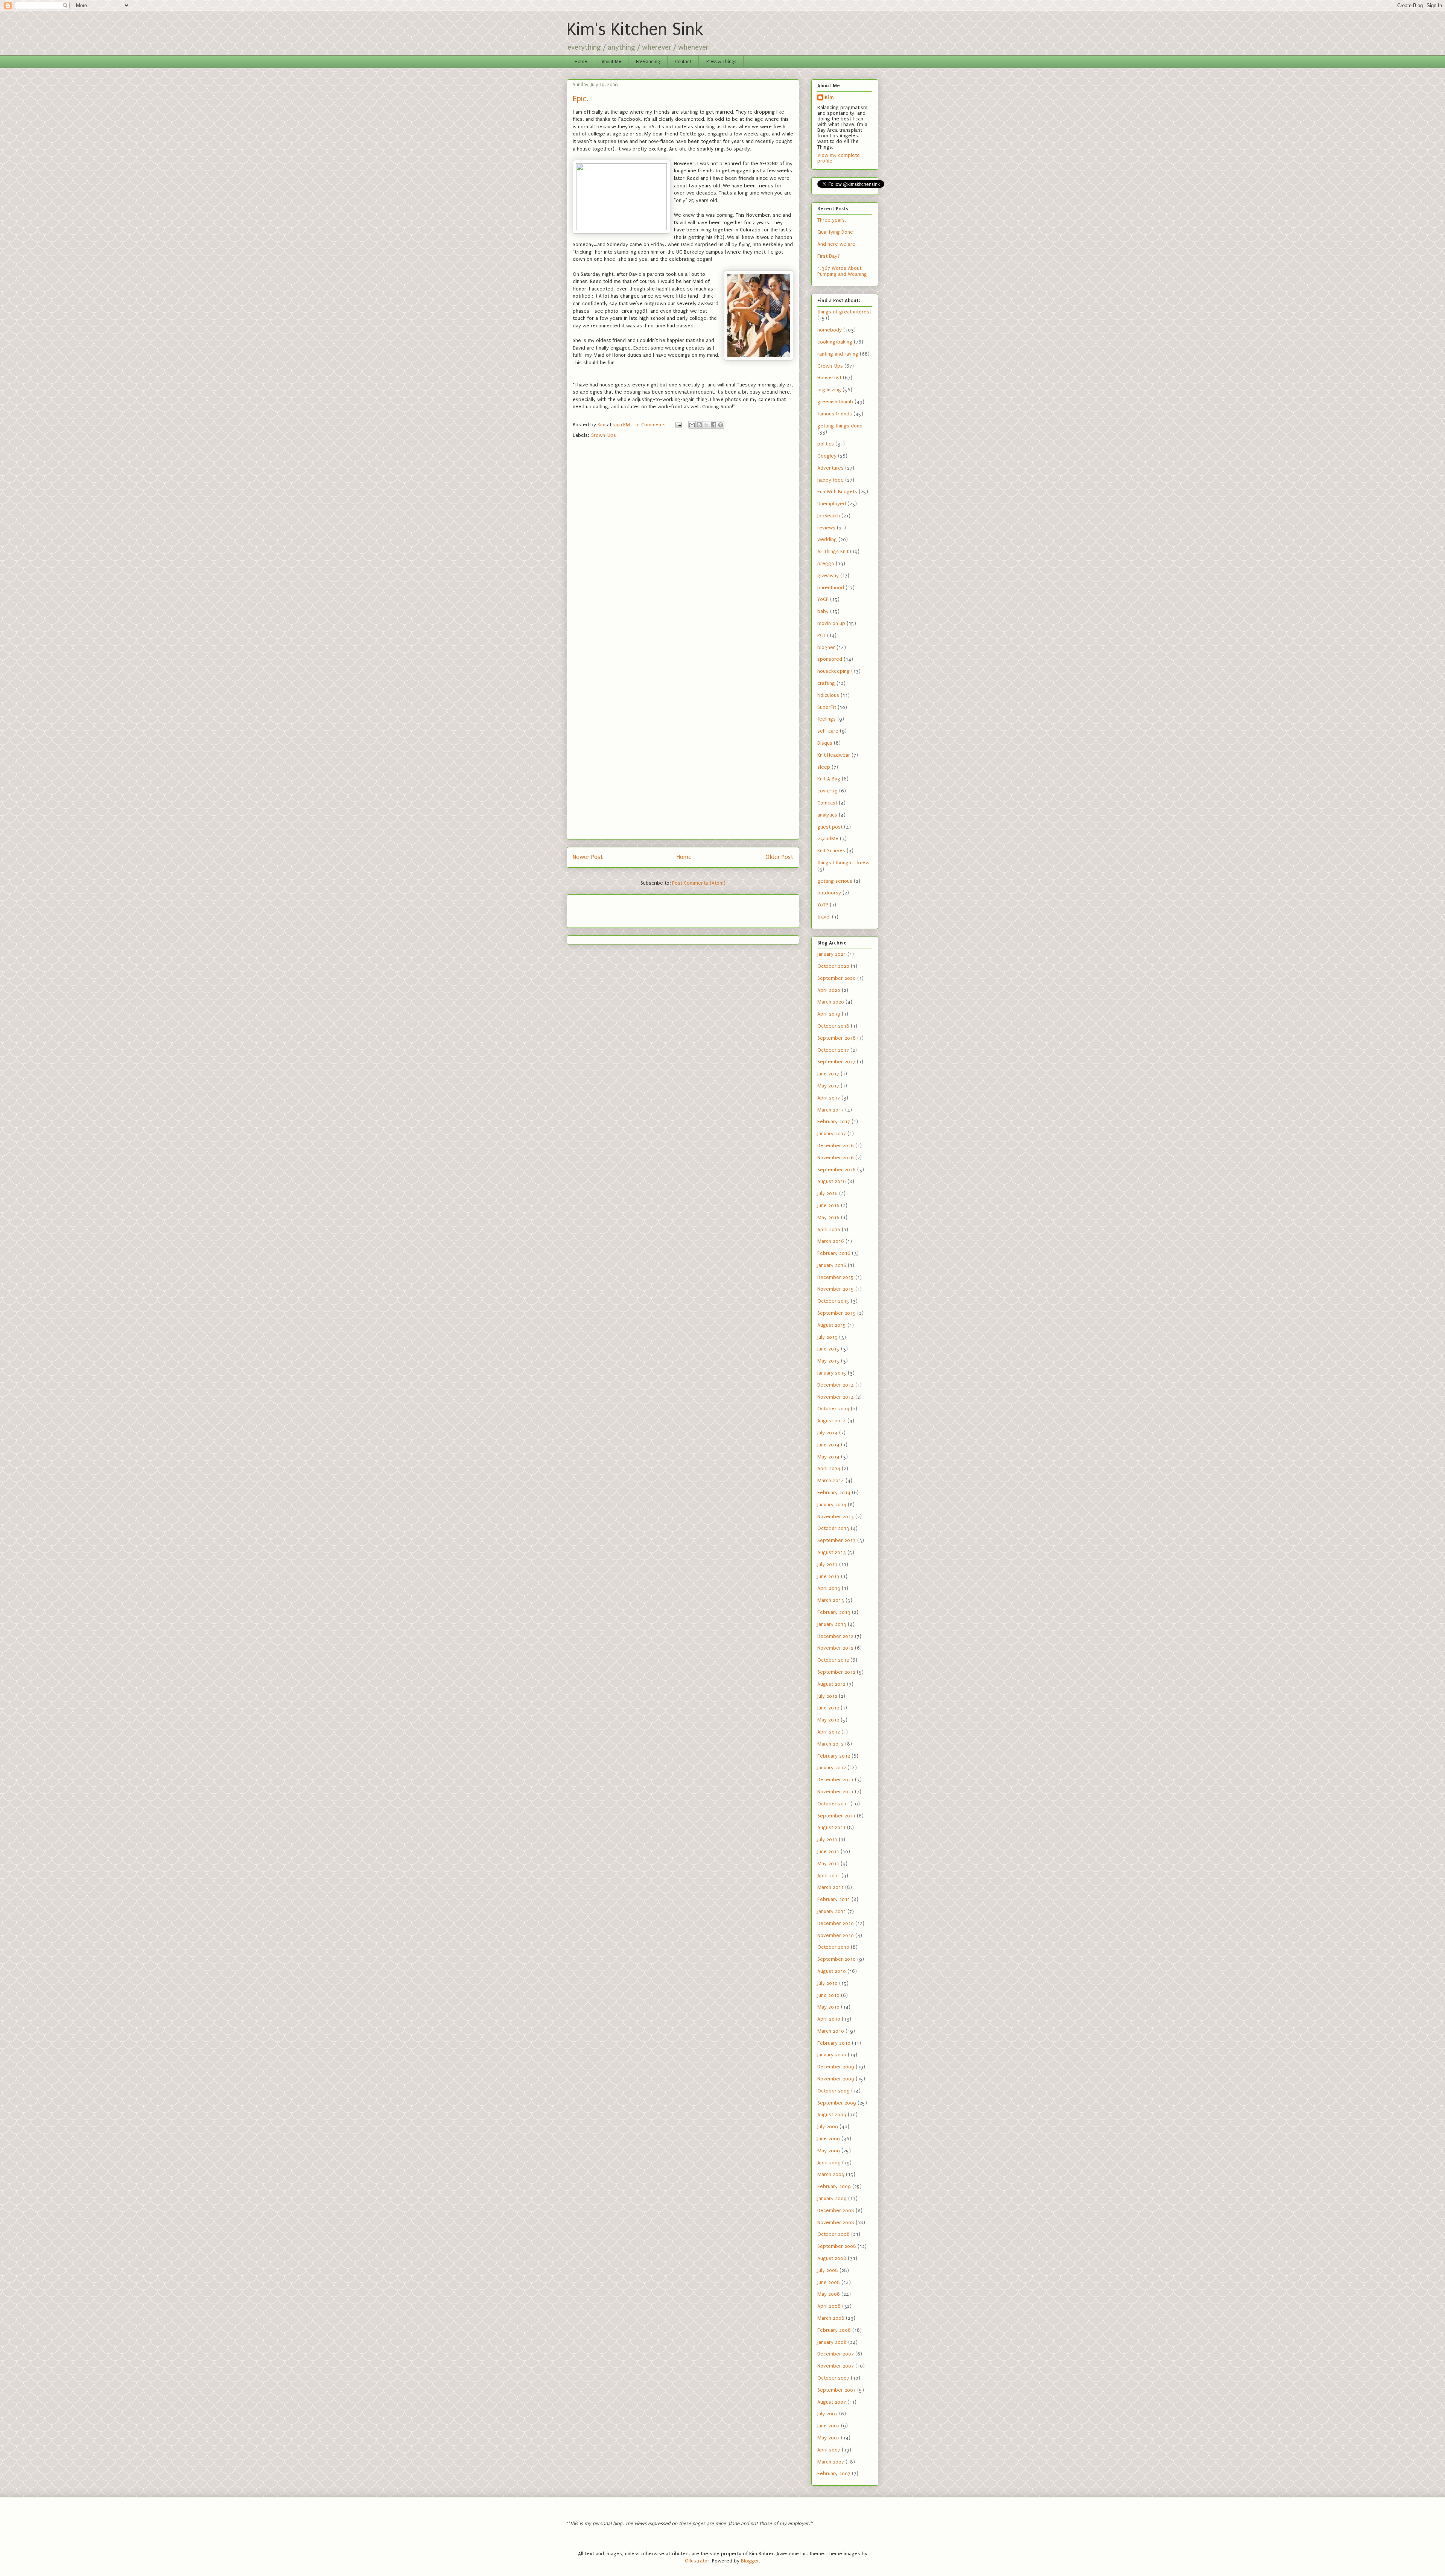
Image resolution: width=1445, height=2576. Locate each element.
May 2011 (828, 1864)
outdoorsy (829, 893)
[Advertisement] (617, 909)
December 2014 (836, 1385)
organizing (829, 390)
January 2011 (832, 1911)
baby (823, 611)
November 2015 (836, 1289)
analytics (827, 815)
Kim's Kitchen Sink (635, 30)
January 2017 (832, 1134)
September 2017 (836, 1062)
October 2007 (833, 2378)
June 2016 (828, 1205)
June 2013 (828, 1576)
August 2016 (832, 1181)
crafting (826, 683)
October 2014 (833, 1409)
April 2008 (829, 2306)
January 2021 (832, 954)
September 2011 (836, 1816)
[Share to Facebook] (713, 425)
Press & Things (721, 62)
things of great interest (844, 312)
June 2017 (828, 1074)
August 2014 (832, 1421)
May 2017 (828, 1086)
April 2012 (829, 1732)
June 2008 (829, 2282)
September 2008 (837, 2246)
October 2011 (833, 1804)
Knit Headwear (834, 755)
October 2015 (833, 1301)
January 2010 (832, 2055)
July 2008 (828, 2270)
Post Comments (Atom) (699, 883)
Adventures (830, 468)
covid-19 (827, 791)
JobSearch (829, 516)
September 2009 (837, 2103)
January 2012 (832, 1768)
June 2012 (828, 1708)
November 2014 (836, 1397)
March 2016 (831, 1241)
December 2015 (836, 1277)
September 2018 (837, 1038)
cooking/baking (835, 342)
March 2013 (831, 1600)
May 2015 (828, 1361)
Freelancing (648, 62)
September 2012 (836, 1672)
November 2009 (836, 2079)
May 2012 (828, 1720)
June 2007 (828, 2426)
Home (581, 62)
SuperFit (827, 707)
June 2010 (828, 1995)
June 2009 (829, 2139)
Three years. (832, 220)
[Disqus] (683, 544)
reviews (826, 528)
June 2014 (828, 1445)
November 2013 (836, 1517)
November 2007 (836, 2366)
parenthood (831, 588)
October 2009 (834, 2091)
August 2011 (831, 1827)
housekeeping (834, 671)
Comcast (827, 803)
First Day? (829, 256)
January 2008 (832, 2342)
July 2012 (827, 1696)
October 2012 (833, 1660)
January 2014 (832, 1505)
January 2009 (832, 2198)
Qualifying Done (835, 232)
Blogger (750, 2561)
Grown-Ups (603, 435)
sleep (824, 767)
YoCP (823, 599)
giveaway (828, 576)
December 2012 (835, 1636)
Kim (829, 97)
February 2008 (834, 2330)
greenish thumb (835, 402)
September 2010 (837, 1959)
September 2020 (837, 978)
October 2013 (833, 1528)
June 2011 (828, 1851)
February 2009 (834, 2186)
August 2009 (832, 2114)
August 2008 (832, 2258)
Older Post (779, 857)
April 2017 (829, 1098)
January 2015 (832, 1373)
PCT (821, 635)
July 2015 (827, 1337)
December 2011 (835, 1780)
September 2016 (837, 1170)
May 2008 (829, 2294)
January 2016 (832, 1265)
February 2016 (834, 1253)
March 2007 (831, 2462)
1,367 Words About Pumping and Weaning (842, 271)
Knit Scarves (831, 851)
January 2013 (832, 1624)
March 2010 (831, 2031)
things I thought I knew (843, 863)
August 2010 (832, 1971)
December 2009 (836, 2067)
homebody (830, 330)
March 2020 (831, 1002)
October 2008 (834, 2234)
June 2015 (828, 1349)
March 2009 (831, 2174)
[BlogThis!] (699, 425)
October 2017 (833, 1050)
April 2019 (829, 1014)
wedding (827, 539)
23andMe (828, 839)
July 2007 (827, 2414)
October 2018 (833, 1026)
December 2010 (836, 1923)
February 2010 (834, 2043)
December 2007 (836, 2354)
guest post (830, 827)
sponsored (830, 659)
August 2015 (832, 1325)
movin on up (831, 623)
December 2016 (836, 1146)
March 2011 (830, 1887)
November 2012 (835, 1648)
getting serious (835, 881)
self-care (828, 731)
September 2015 (837, 1313)
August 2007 (832, 2402)
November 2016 (836, 1158)
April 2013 (829, 1588)
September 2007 (837, 2390)
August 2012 (831, 1684)
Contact (683, 62)
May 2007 (828, 2438)
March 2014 (831, 1480)
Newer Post (588, 857)
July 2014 (827, 1433)
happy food (830, 480)
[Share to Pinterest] (721, 425)
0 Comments (651, 425)
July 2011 (827, 1839)
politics (826, 444)
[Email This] (692, 425)
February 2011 (834, 1899)
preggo (826, 563)
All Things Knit (833, 551)
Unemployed (832, 504)
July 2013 (827, 1564)
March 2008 (831, 2318)
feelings (827, 719)
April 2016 (829, 1229)
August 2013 (832, 1552)
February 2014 (834, 1493)
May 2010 (828, 2007)
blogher (826, 647)
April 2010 (829, 2019)
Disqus (825, 743)
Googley (827, 456)
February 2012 (834, 1756)
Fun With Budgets (837, 492)
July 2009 (828, 2127)
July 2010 (827, 1983)
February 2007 (834, 2473)
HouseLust (829, 378)
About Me (611, 62)
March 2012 (830, 1744)
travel (824, 917)
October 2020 (833, 966)
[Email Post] (678, 425)
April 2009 (829, 2163)
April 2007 (829, 2450)
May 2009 (829, 2151)
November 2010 (836, 1935)
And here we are (836, 244)
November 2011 (835, 1792)
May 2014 (828, 1457)
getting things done (840, 426)
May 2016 (828, 1217)
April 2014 (829, 1468)
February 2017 (834, 1121)
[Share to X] (706, 425)
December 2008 (836, 2210)
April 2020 (829, 990)
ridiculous (828, 695)
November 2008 (836, 2222)
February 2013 (834, 1612)
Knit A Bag (829, 779)
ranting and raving (838, 354)
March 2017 (830, 1110)
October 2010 (833, 1947)
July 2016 (827, 1193)
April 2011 (829, 1876)
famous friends (835, 414)
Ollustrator (697, 2561)
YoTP (823, 905)
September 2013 (837, 1540)
